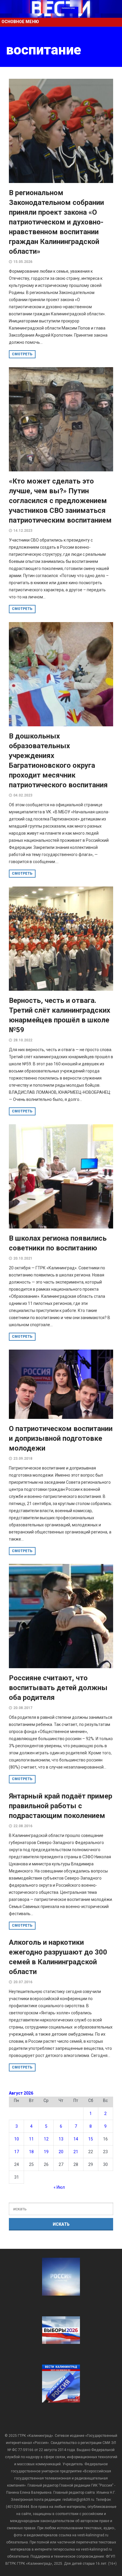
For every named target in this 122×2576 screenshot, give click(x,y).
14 (76, 2139)
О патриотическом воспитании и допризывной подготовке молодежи (61, 1438)
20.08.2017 (23, 1708)
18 (31, 2152)
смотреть (22, 354)
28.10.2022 (23, 1040)
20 (61, 2152)
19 (46, 2152)
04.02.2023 (23, 795)
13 (61, 2139)
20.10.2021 (23, 1258)
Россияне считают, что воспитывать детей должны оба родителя (58, 1688)
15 (91, 2139)
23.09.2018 (23, 1459)
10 (17, 2139)
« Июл (59, 2187)
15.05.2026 (23, 262)
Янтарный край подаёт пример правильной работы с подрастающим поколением (61, 1806)
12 (46, 2139)
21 (76, 2152)
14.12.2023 (23, 531)
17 (17, 2152)
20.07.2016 (23, 1982)
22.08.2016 (23, 1826)
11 (31, 2139)
